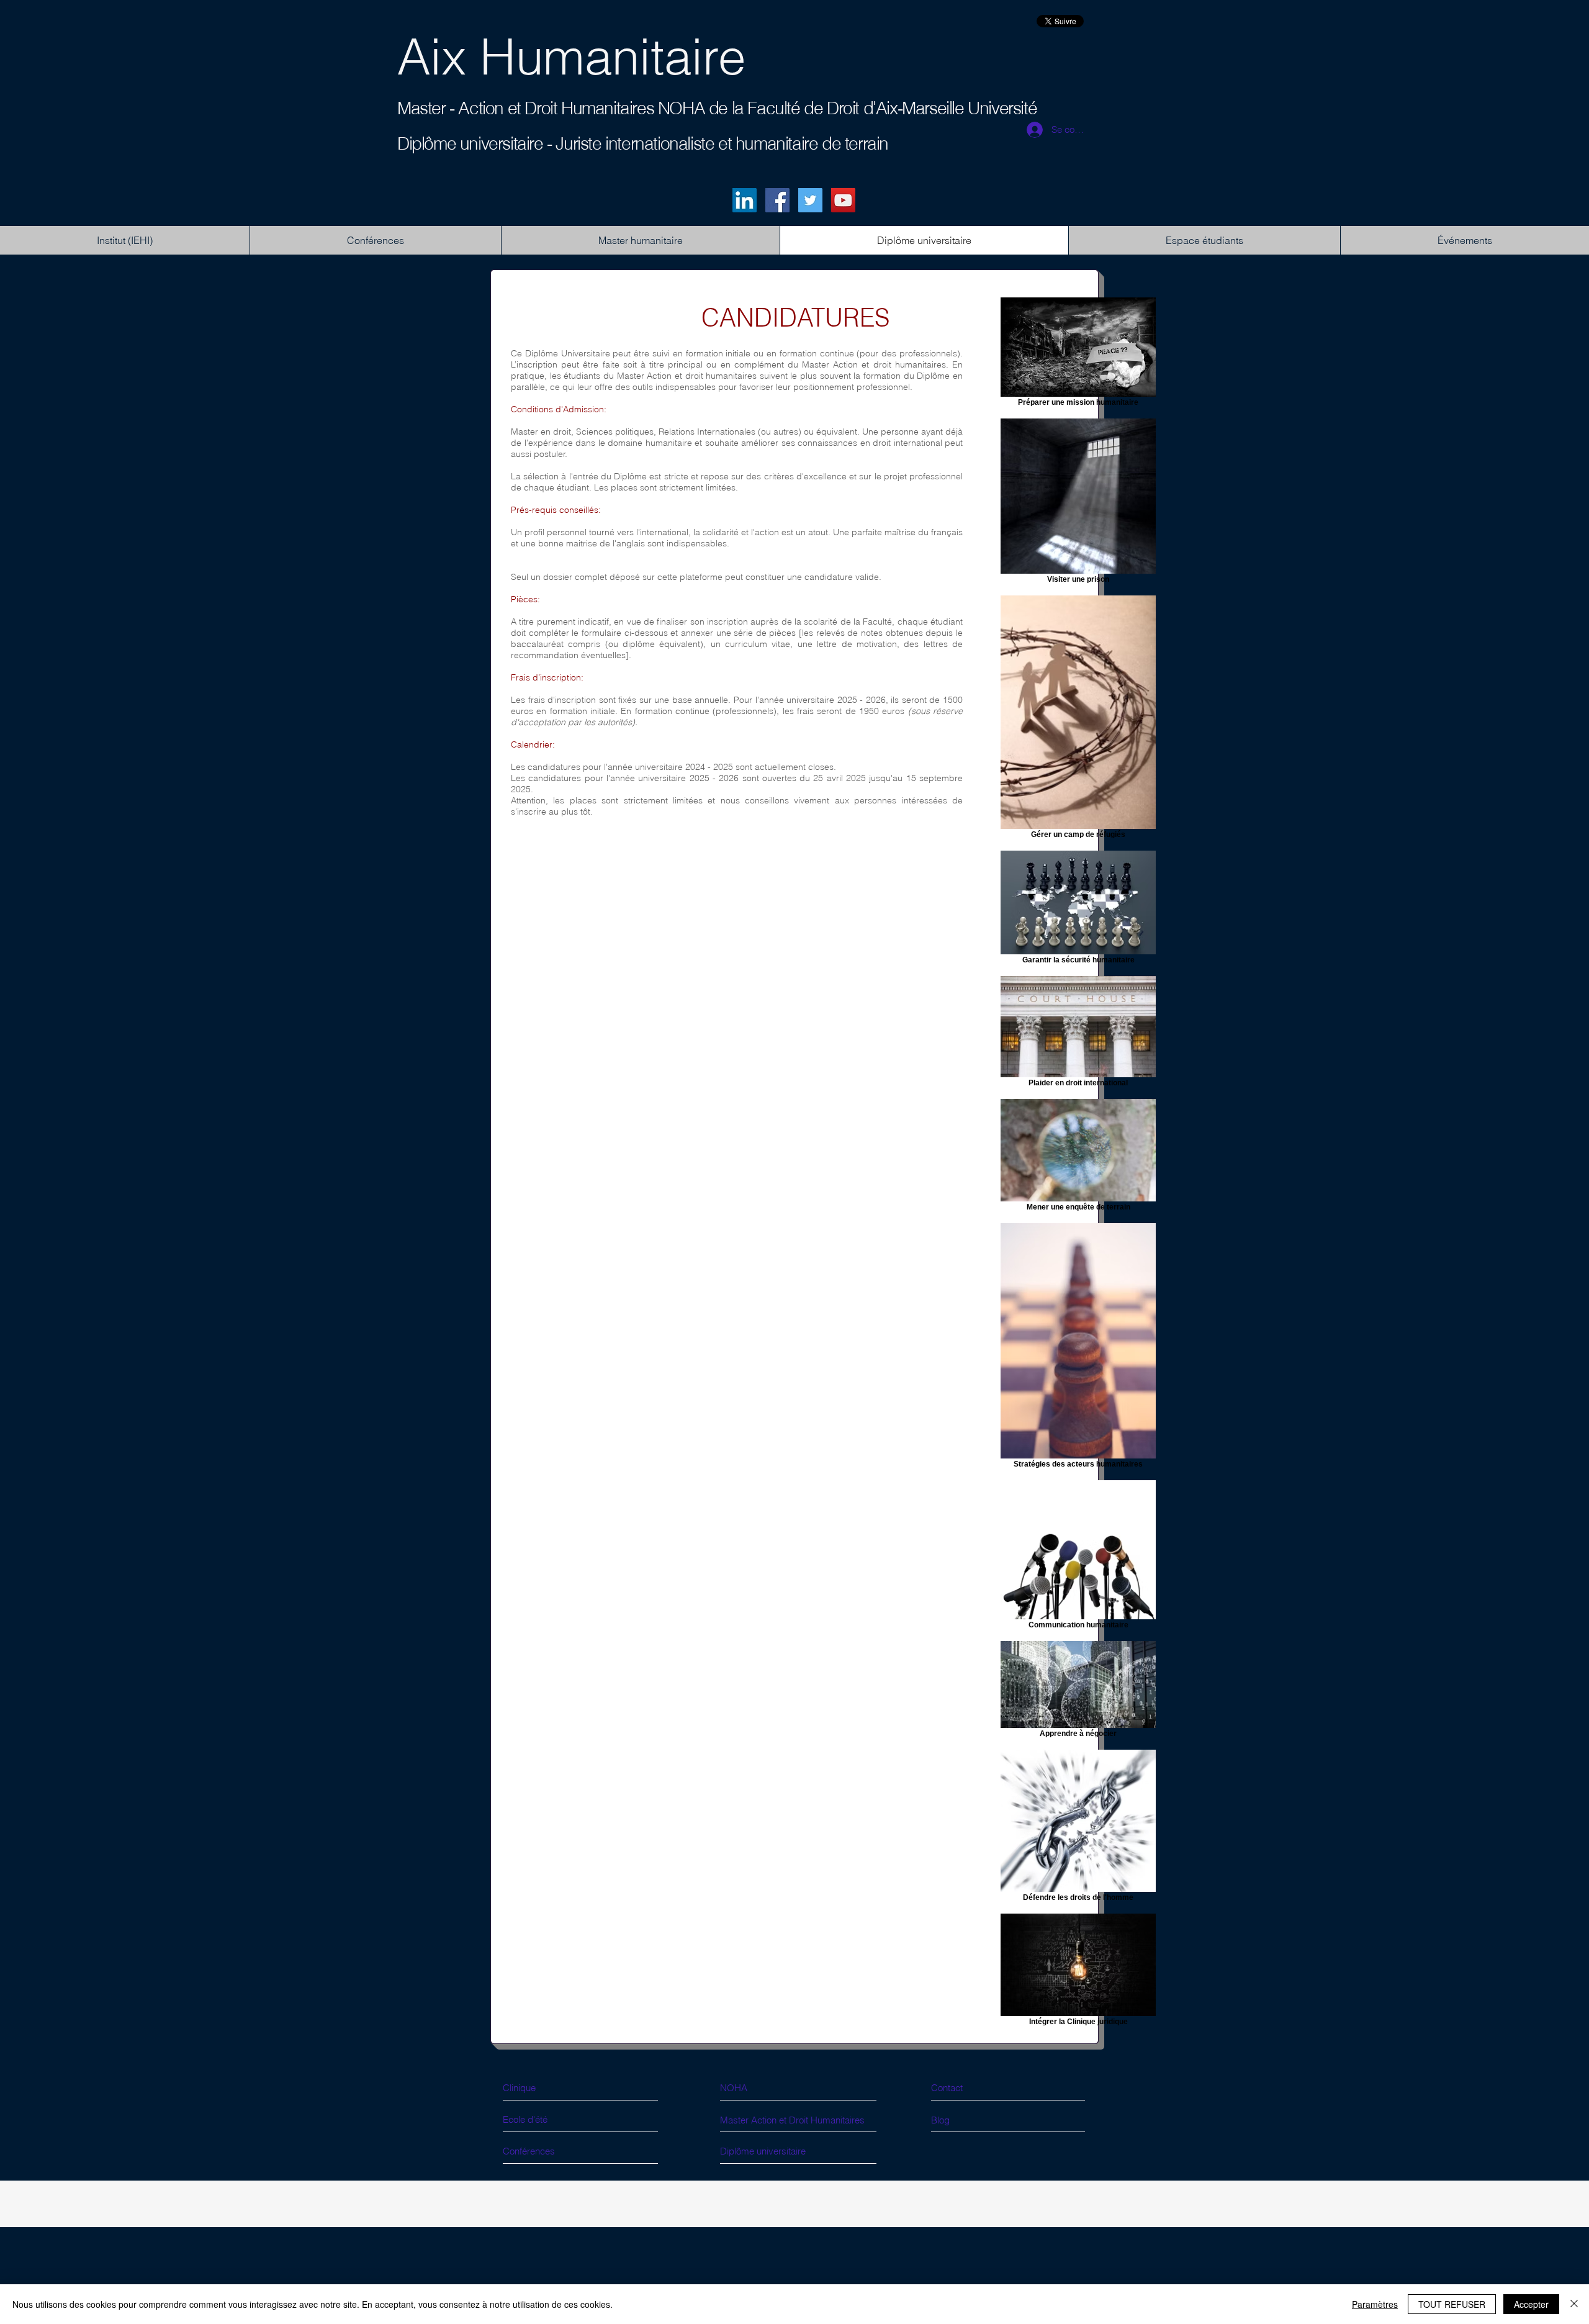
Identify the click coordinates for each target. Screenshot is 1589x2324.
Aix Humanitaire (571, 57)
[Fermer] (1574, 2304)
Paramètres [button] (1375, 2304)
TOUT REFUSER (1452, 2304)
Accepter (1531, 2304)
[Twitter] (810, 200)
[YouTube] (843, 200)
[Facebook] (777, 200)
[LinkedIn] (745, 200)
